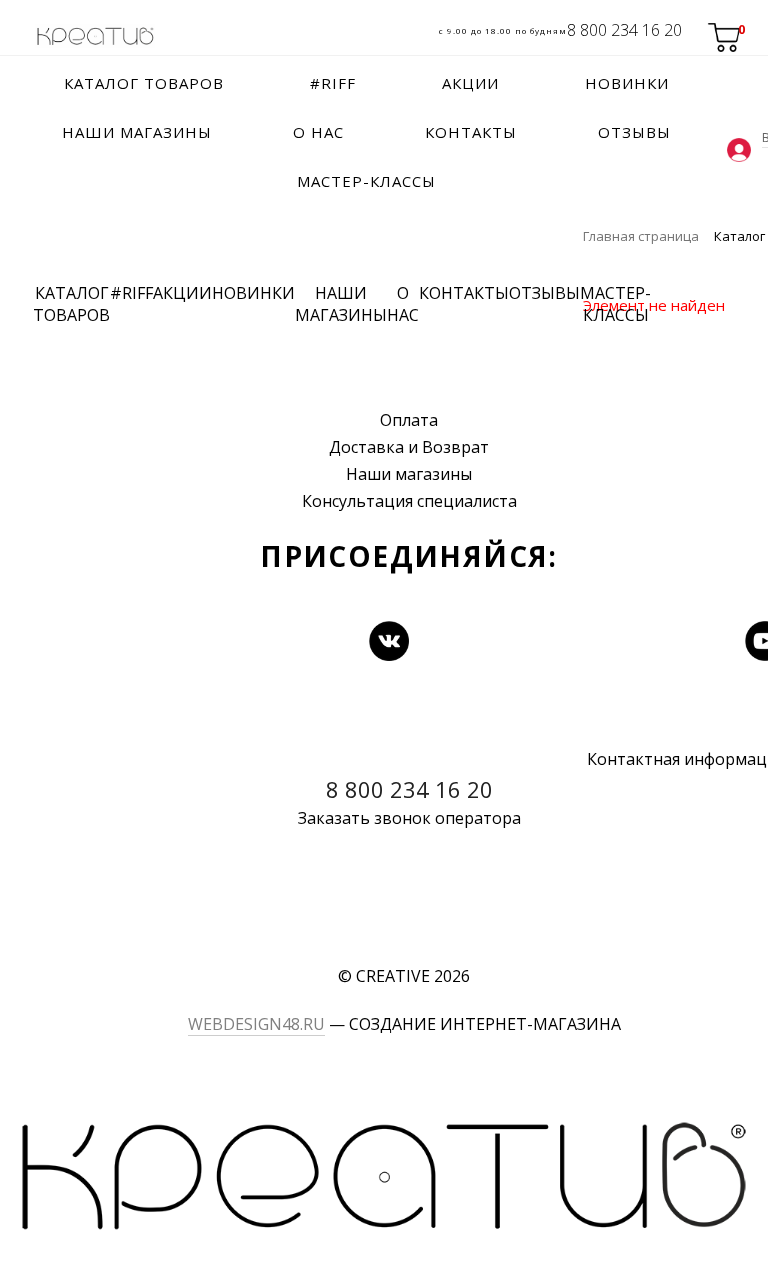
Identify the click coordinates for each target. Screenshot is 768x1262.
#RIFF (131, 293)
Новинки (253, 293)
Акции (182, 293)
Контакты (464, 293)
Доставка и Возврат (409, 447)
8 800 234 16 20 (624, 30)
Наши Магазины (341, 304)
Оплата (409, 420)
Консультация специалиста (409, 501)
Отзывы (544, 293)
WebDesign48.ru (256, 1024)
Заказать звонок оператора (409, 818)
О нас (403, 304)
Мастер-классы (615, 304)
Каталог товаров (71, 304)
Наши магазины (409, 474)
